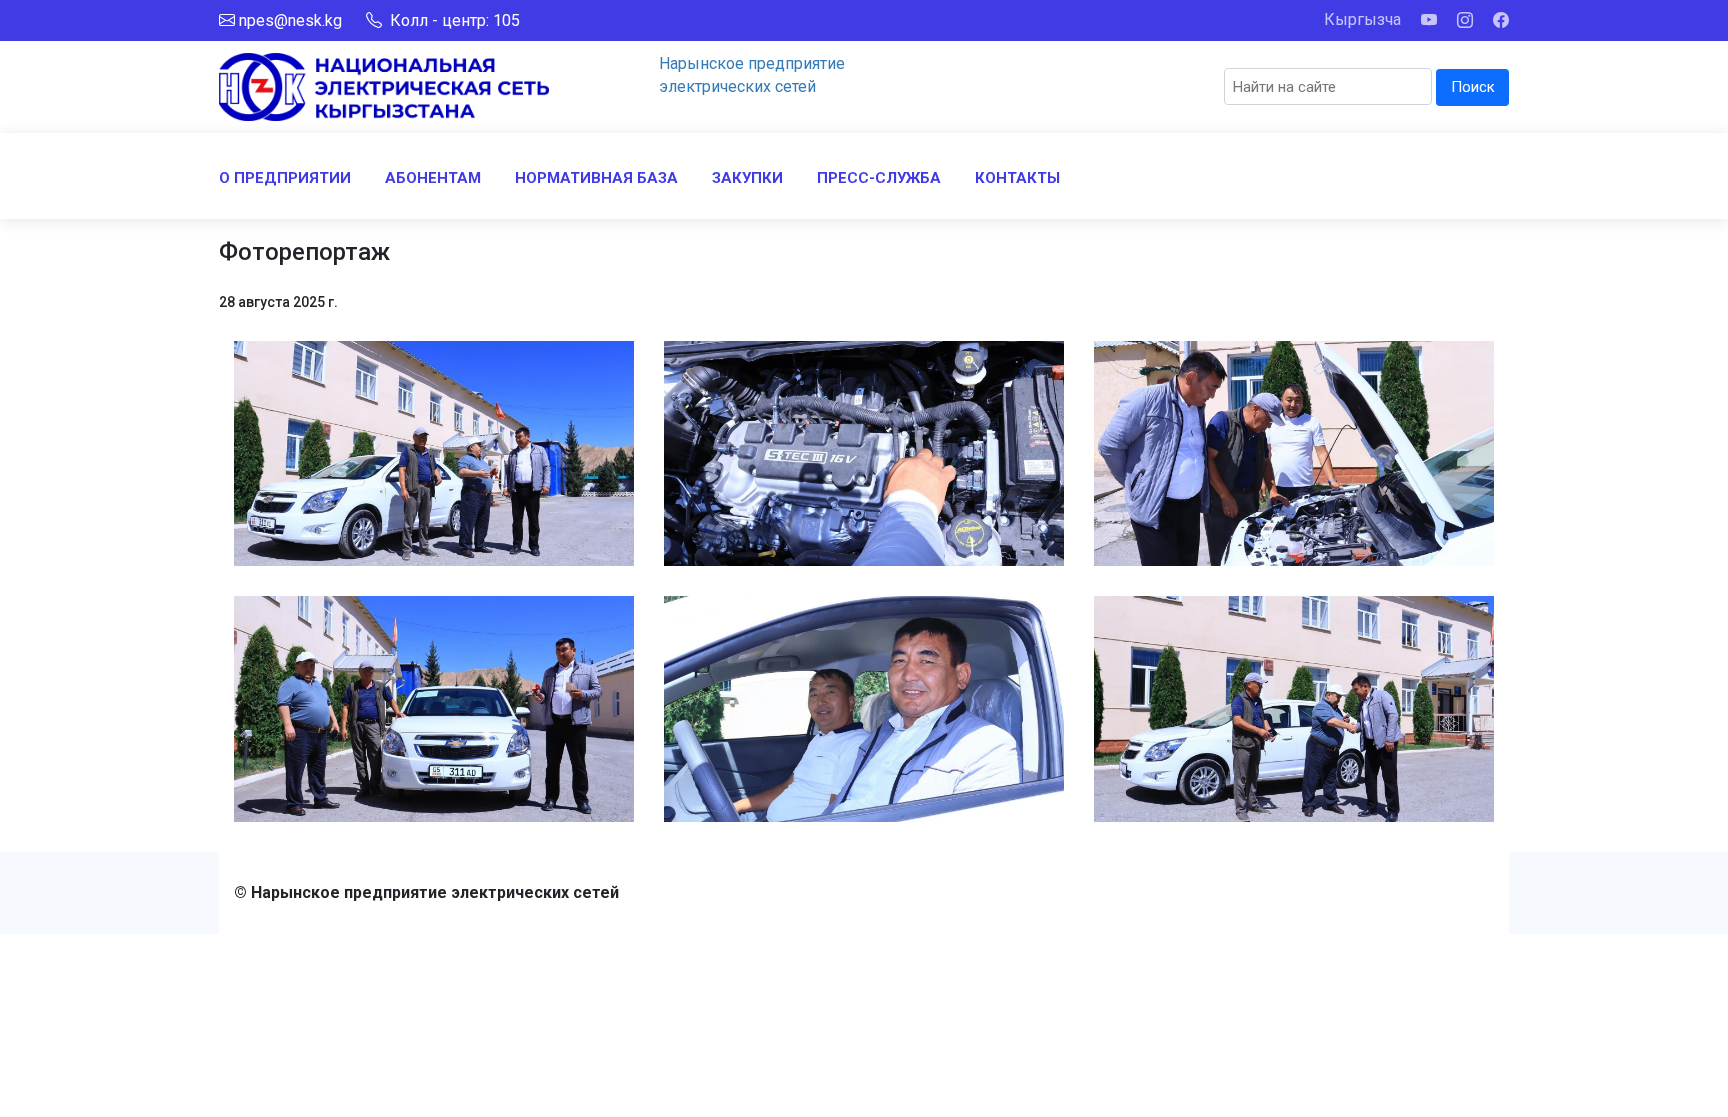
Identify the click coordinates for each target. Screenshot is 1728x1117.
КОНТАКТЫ (1017, 178)
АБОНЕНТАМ (433, 178)
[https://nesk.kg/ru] (384, 85)
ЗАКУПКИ (747, 178)
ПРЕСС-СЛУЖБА (879, 178)
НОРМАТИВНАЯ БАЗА (596, 178)
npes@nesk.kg (290, 20)
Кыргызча (1362, 19)
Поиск (1473, 87)
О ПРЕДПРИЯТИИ (285, 178)
